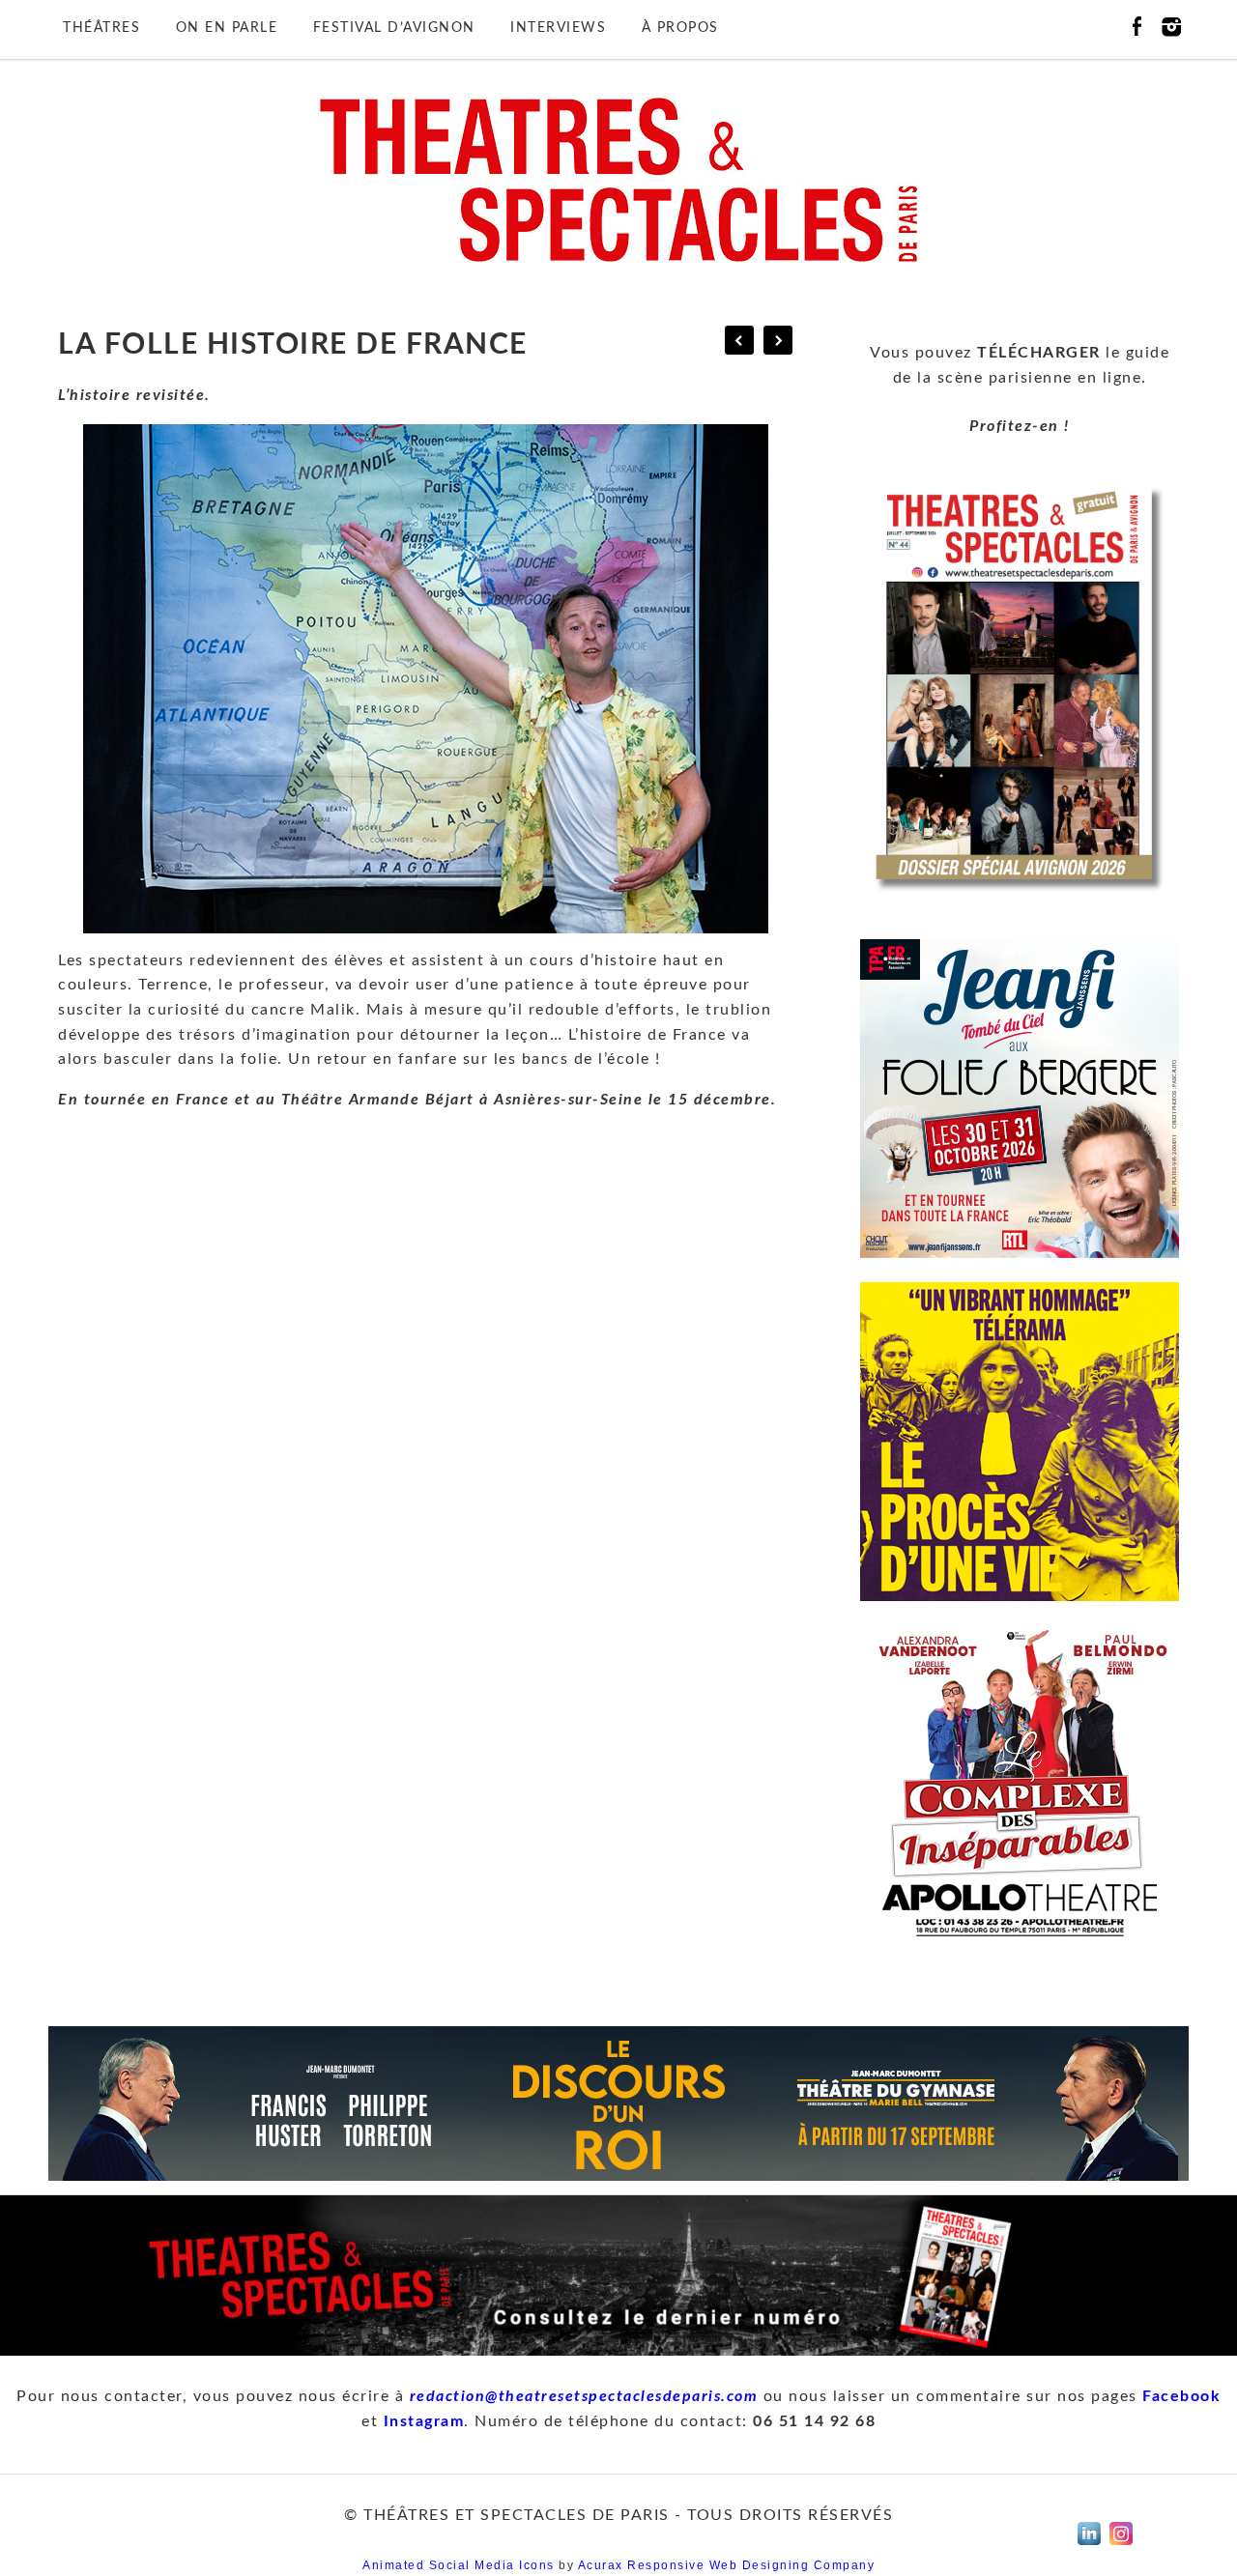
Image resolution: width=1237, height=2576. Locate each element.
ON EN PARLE (227, 28)
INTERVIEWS (558, 28)
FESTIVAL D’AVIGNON (394, 28)
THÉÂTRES (101, 28)
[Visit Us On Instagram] (1121, 2550)
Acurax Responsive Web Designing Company (727, 2565)
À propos (680, 28)
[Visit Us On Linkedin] (1089, 2550)
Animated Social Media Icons (459, 2565)
